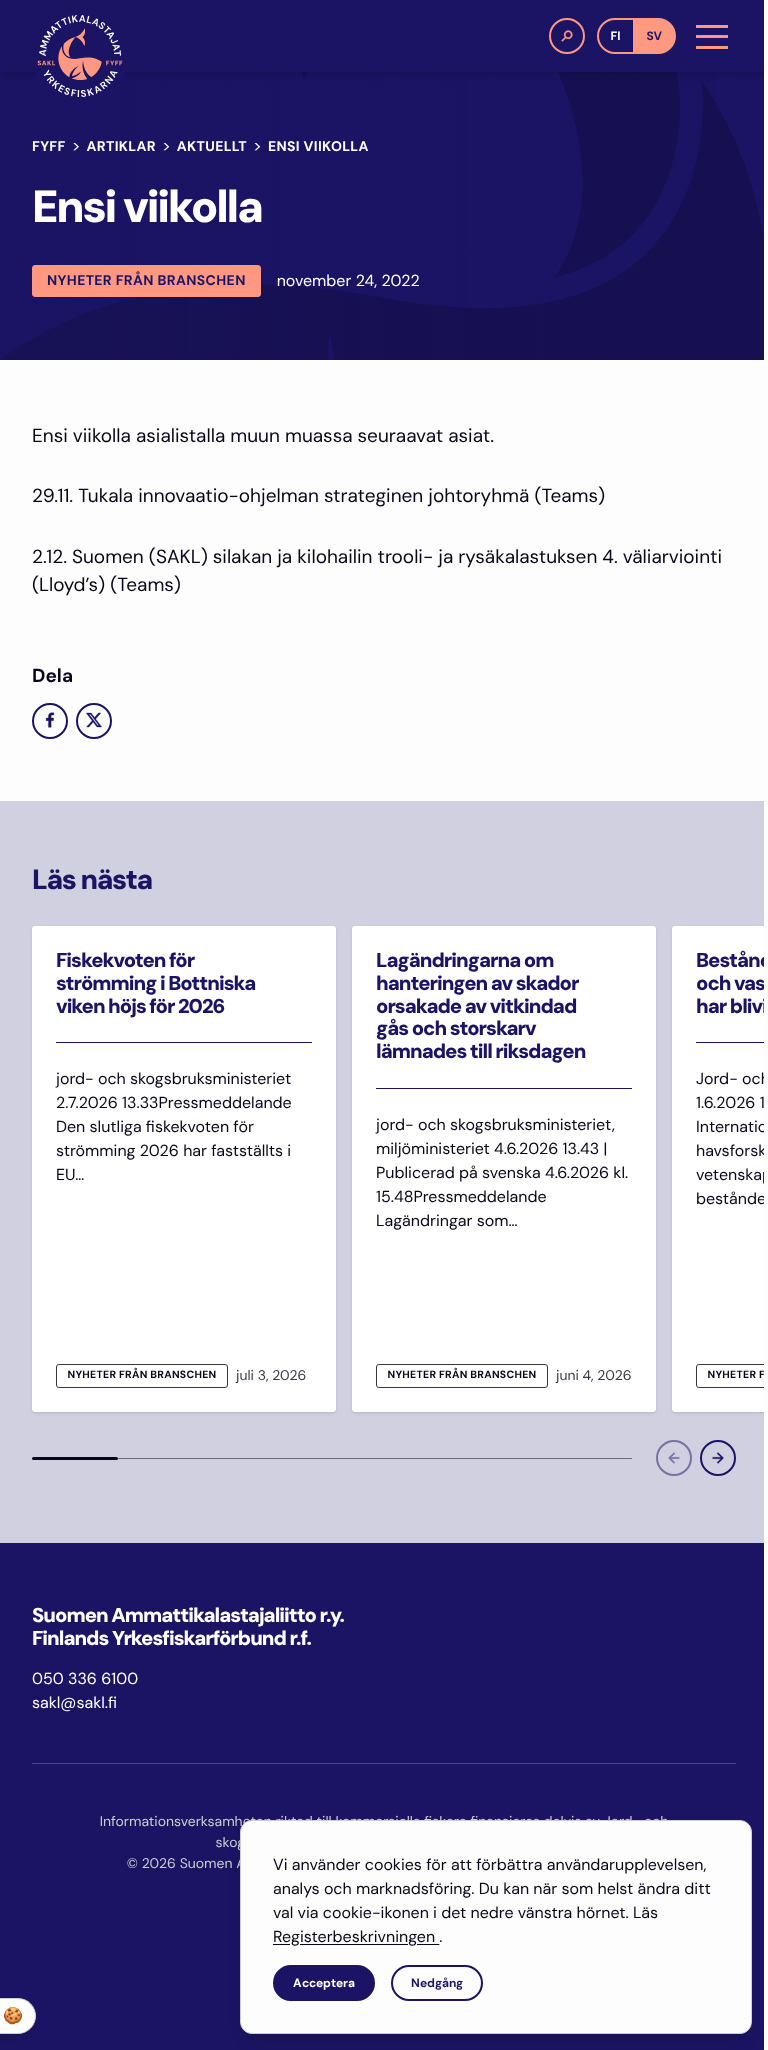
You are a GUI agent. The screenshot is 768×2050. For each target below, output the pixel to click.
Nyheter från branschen (146, 281)
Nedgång (437, 1983)
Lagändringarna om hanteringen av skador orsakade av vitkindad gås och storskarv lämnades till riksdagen (480, 1006)
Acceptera (324, 1983)
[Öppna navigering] (712, 36)
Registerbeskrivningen (356, 1936)
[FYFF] (80, 56)
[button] (567, 36)
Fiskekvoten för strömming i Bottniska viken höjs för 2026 (155, 983)
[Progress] (75, 1458)
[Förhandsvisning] (674, 1458)
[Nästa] (718, 1458)
